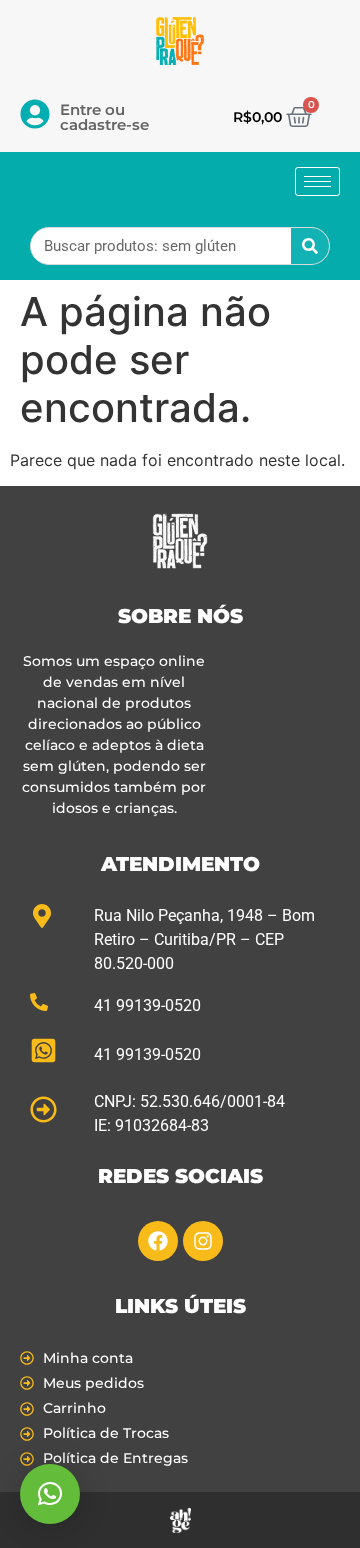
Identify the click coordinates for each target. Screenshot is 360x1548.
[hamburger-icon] (317, 181)
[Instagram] (203, 1241)
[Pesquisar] (310, 246)
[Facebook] (158, 1241)
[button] (50, 1494)
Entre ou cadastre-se (104, 117)
